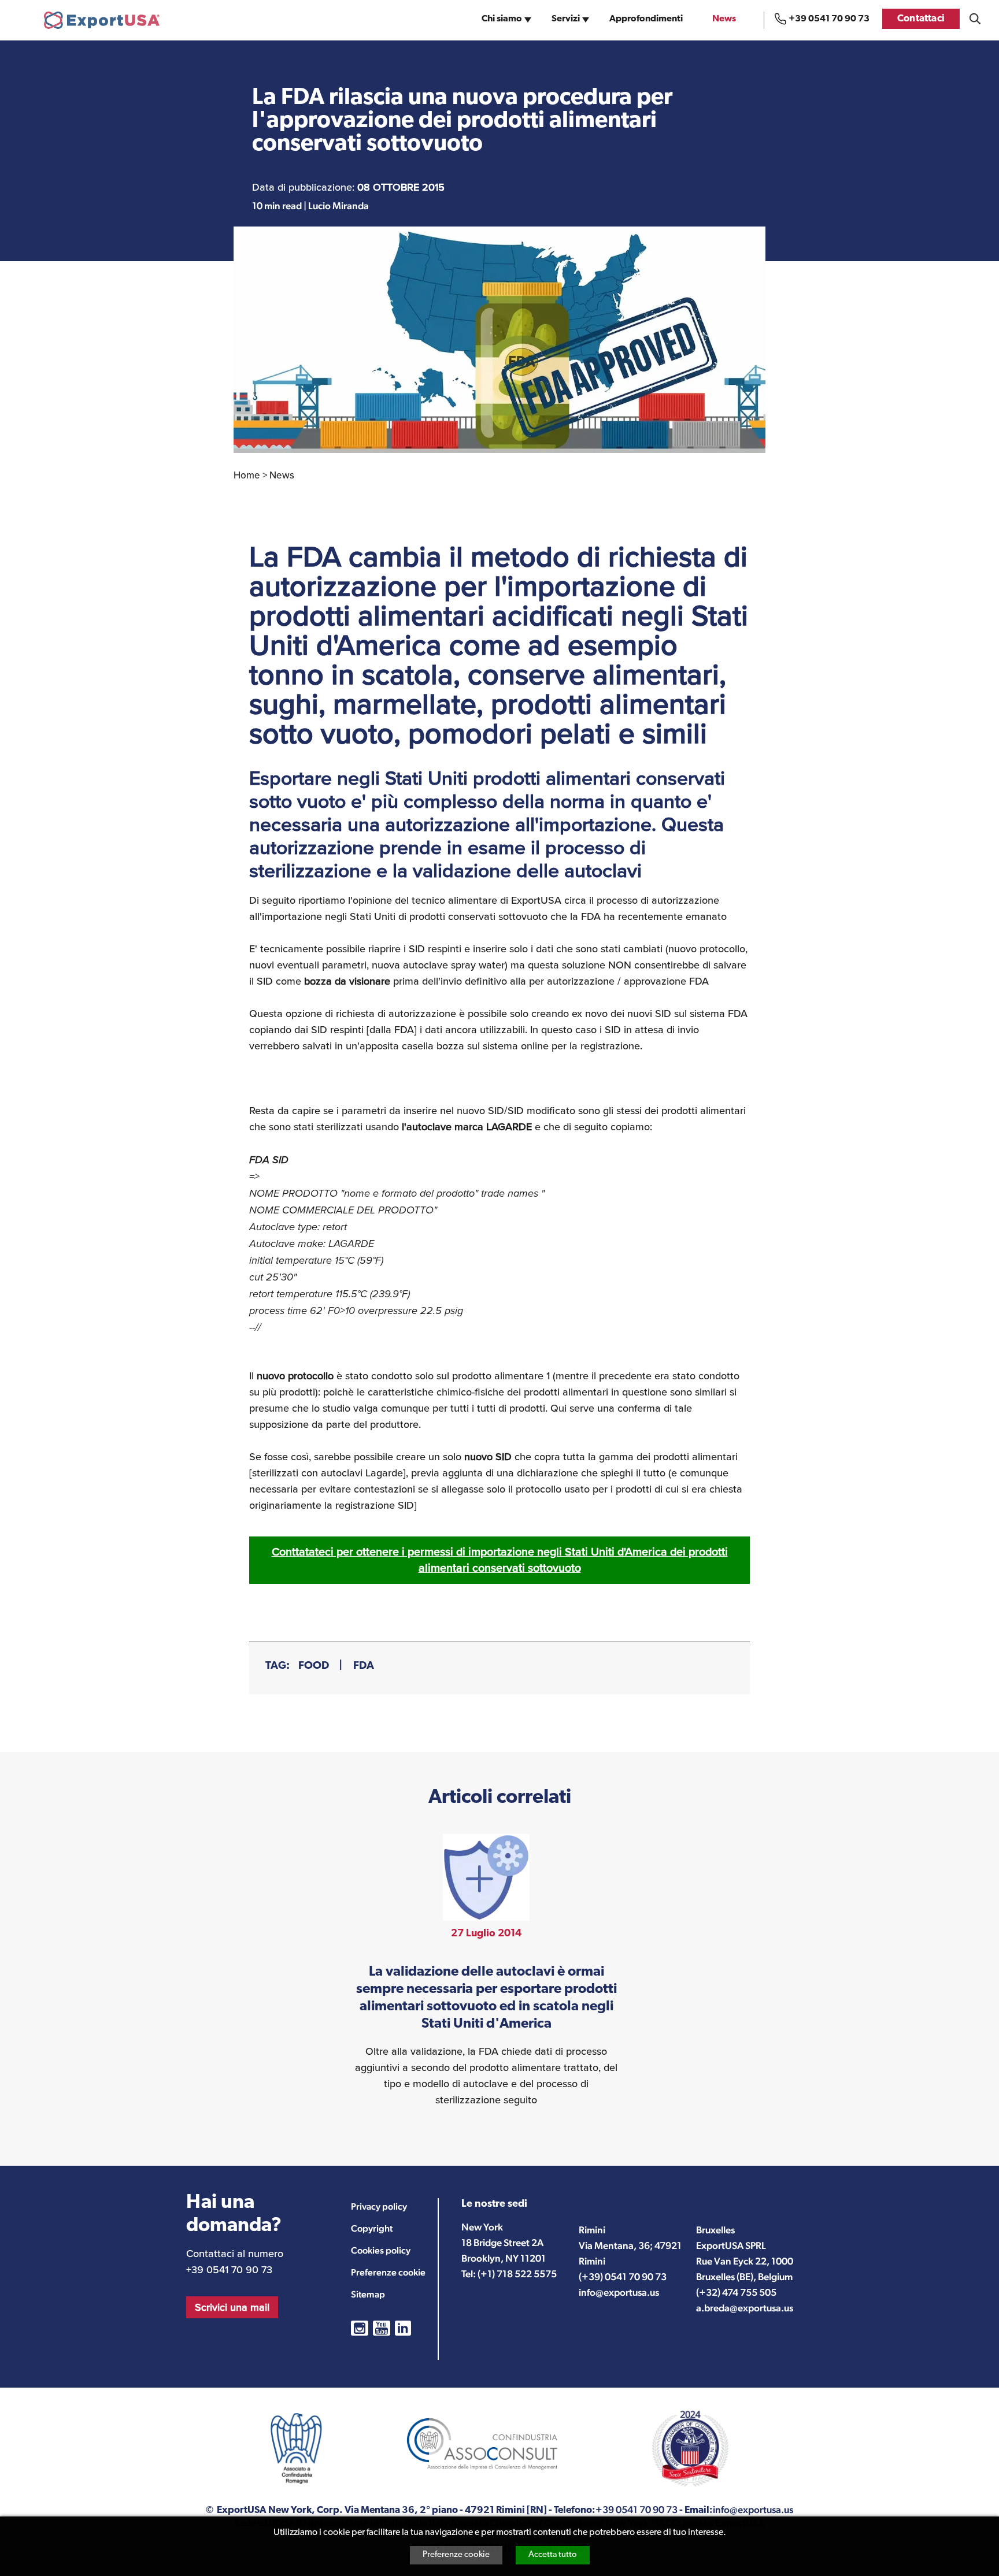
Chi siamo (502, 19)
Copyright (372, 2228)
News (724, 19)
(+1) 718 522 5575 (517, 2274)
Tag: (277, 1666)
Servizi (566, 19)
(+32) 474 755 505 (736, 2292)
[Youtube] (382, 2328)
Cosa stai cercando (975, 19)
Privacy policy (379, 2206)
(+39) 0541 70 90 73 (623, 2277)
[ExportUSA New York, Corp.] (102, 20)
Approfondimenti (646, 19)
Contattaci (921, 19)
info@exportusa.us (619, 2292)
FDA (364, 1666)
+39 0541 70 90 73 (829, 19)
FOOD (314, 1666)
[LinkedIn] (403, 2328)
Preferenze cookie (456, 2555)
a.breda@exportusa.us (745, 2308)
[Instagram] (360, 2328)
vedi (486, 1971)
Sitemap (368, 2294)
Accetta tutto (553, 2555)
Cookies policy (381, 2250)
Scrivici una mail (232, 2307)
